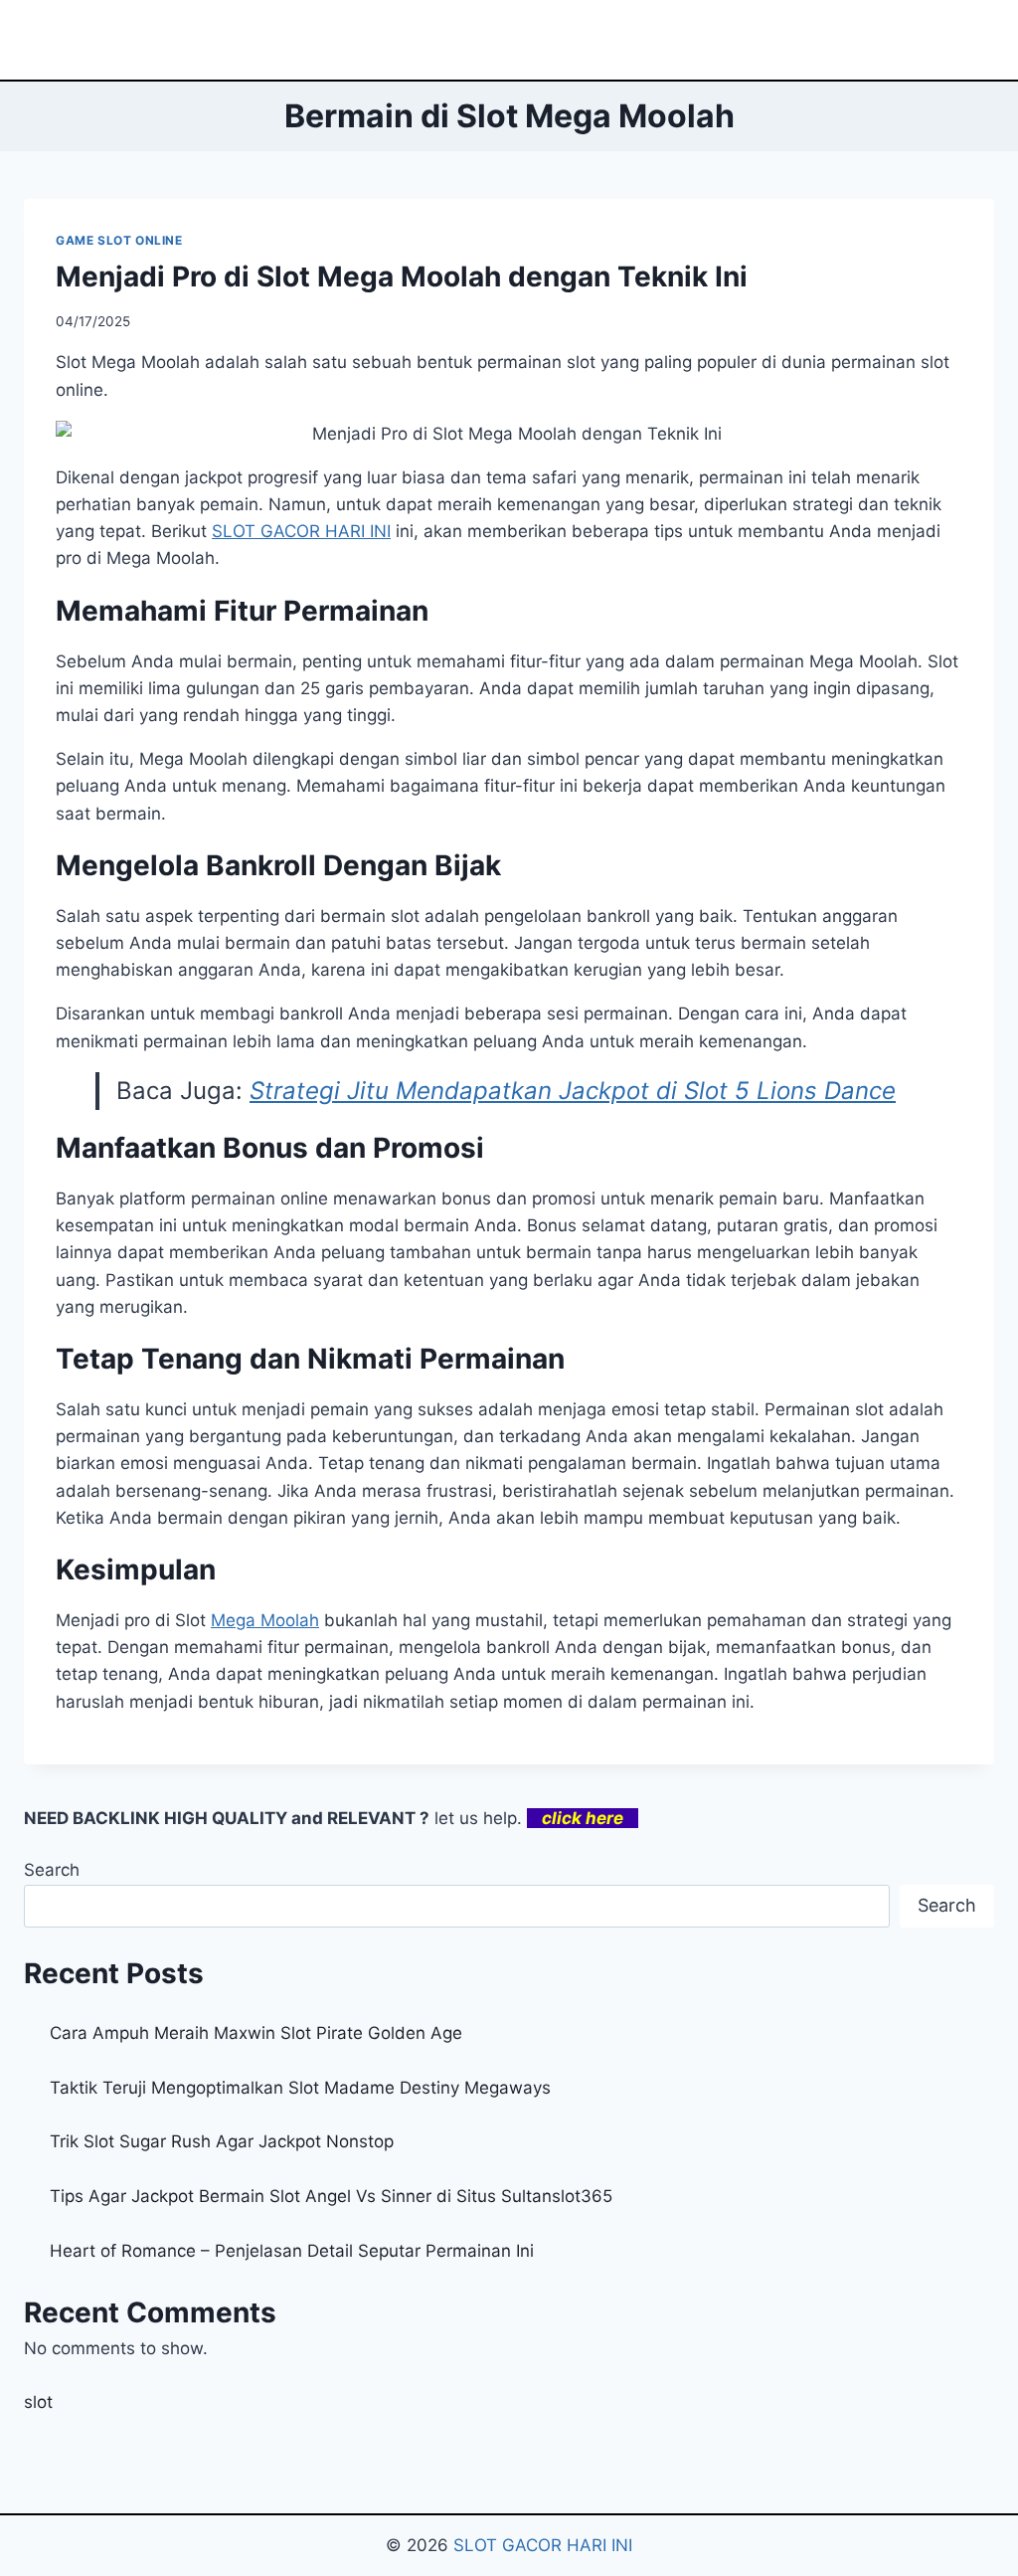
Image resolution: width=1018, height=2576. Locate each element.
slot (38, 2402)
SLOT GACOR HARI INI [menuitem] (301, 531)
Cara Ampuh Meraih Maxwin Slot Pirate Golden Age (256, 2033)
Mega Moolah (265, 1620)
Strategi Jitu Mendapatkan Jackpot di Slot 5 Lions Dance (573, 1091)
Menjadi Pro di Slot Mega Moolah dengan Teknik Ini (402, 276)
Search (52, 1870)
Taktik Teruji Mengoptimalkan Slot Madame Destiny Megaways (300, 2088)
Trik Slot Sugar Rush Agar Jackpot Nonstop (222, 2141)
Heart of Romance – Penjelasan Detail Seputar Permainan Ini (292, 2251)
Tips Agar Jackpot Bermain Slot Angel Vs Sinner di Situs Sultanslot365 (331, 2196)
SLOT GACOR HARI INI (543, 2545)
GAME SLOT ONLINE (119, 240)
